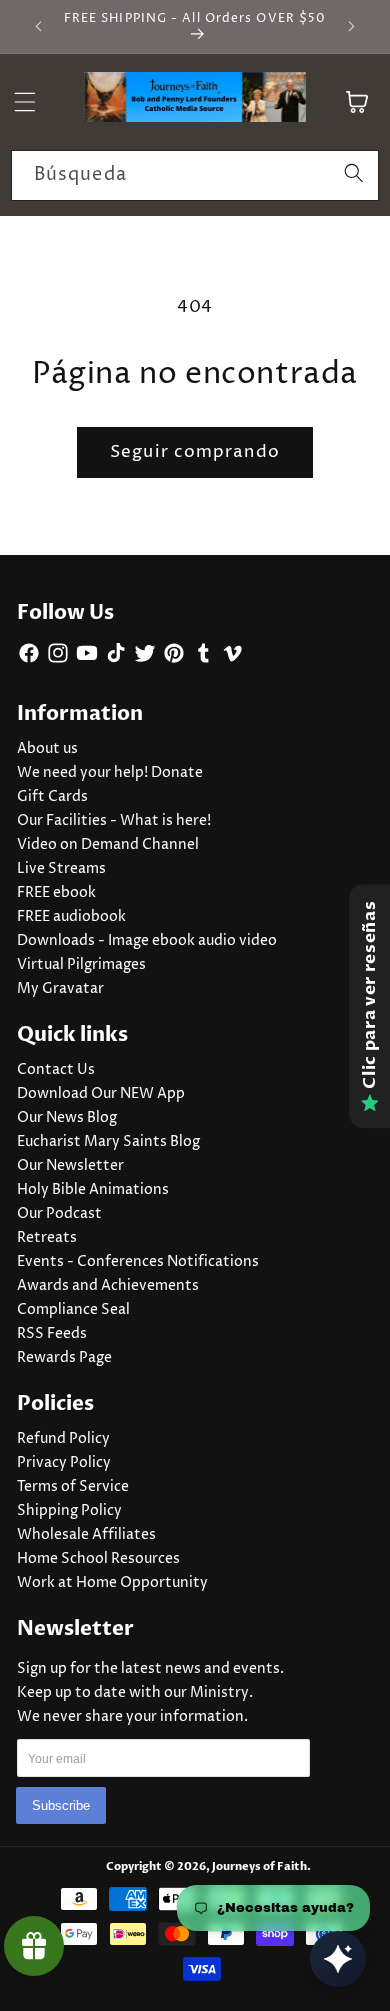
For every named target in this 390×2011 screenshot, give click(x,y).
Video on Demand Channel (108, 845)
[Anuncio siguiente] (352, 27)
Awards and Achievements (108, 1286)
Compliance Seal (73, 1310)
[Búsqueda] (354, 175)
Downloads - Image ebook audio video (147, 941)
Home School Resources (98, 1559)
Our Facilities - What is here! (114, 821)
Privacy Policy (64, 1463)
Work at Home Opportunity (112, 1583)
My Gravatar (60, 989)
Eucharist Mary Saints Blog (108, 1142)
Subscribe (61, 1805)
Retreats (47, 1238)
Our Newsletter (70, 1166)
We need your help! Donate (110, 773)
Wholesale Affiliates (86, 1535)
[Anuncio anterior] (39, 27)
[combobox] (195, 176)
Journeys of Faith (259, 1866)
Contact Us (56, 1070)
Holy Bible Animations (93, 1190)
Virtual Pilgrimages (81, 965)
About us (47, 749)
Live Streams (61, 869)
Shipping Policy (69, 1511)
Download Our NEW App (101, 1094)
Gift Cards (52, 797)
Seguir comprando (195, 452)
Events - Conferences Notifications (138, 1262)
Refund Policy (63, 1439)
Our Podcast (59, 1214)
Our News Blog (67, 1118)
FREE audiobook (71, 917)
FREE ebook (56, 893)
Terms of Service (73, 1487)
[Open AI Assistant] (338, 1959)
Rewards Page (64, 1358)
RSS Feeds (52, 1334)
